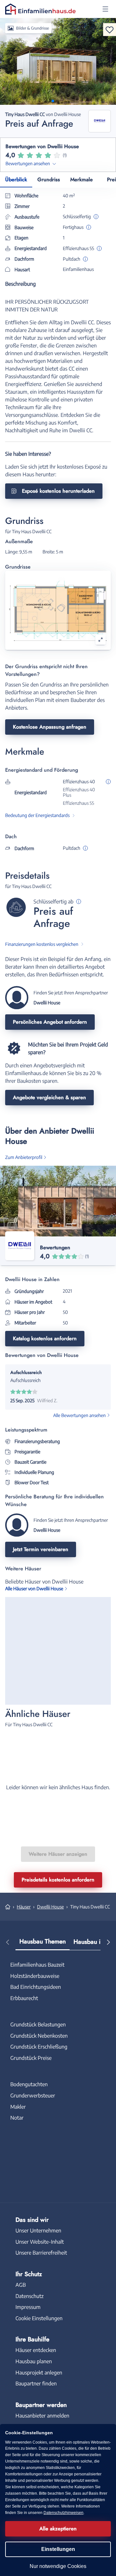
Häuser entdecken (36, 2350)
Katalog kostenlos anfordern (45, 1338)
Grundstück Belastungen (38, 2024)
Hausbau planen (34, 2361)
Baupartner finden (36, 2383)
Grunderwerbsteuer (33, 2096)
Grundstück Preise (31, 2058)
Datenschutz (29, 2296)
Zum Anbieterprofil (24, 1157)
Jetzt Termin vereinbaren (41, 1549)
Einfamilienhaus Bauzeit (37, 1965)
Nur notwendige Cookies (58, 2566)
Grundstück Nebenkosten (39, 2036)
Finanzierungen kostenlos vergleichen (42, 944)
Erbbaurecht (24, 1998)
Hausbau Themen (43, 1941)
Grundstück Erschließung (39, 2047)
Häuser (24, 1907)
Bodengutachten (29, 2084)
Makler (18, 2107)
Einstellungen (58, 2549)
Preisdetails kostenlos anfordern (58, 1880)
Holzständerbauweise (35, 1976)
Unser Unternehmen (38, 2230)
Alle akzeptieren (58, 2529)
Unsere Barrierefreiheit (41, 2253)
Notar (17, 2118)
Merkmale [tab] (82, 180)
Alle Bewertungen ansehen (79, 1415)
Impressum (28, 2307)
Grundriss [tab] (49, 180)
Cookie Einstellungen (39, 2318)
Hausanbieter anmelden (42, 2416)
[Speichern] (110, 30)
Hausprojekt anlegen (39, 2373)
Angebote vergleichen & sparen (49, 1097)
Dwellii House (50, 1907)
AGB (21, 2285)
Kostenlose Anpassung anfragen (50, 727)
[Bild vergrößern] (101, 640)
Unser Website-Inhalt (40, 2242)
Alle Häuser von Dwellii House (34, 1589)
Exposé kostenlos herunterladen (58, 491)
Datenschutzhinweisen (63, 2513)
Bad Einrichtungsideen (36, 1987)
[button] (105, 9)
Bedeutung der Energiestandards (37, 815)
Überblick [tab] (16, 180)
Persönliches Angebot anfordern (50, 1022)
